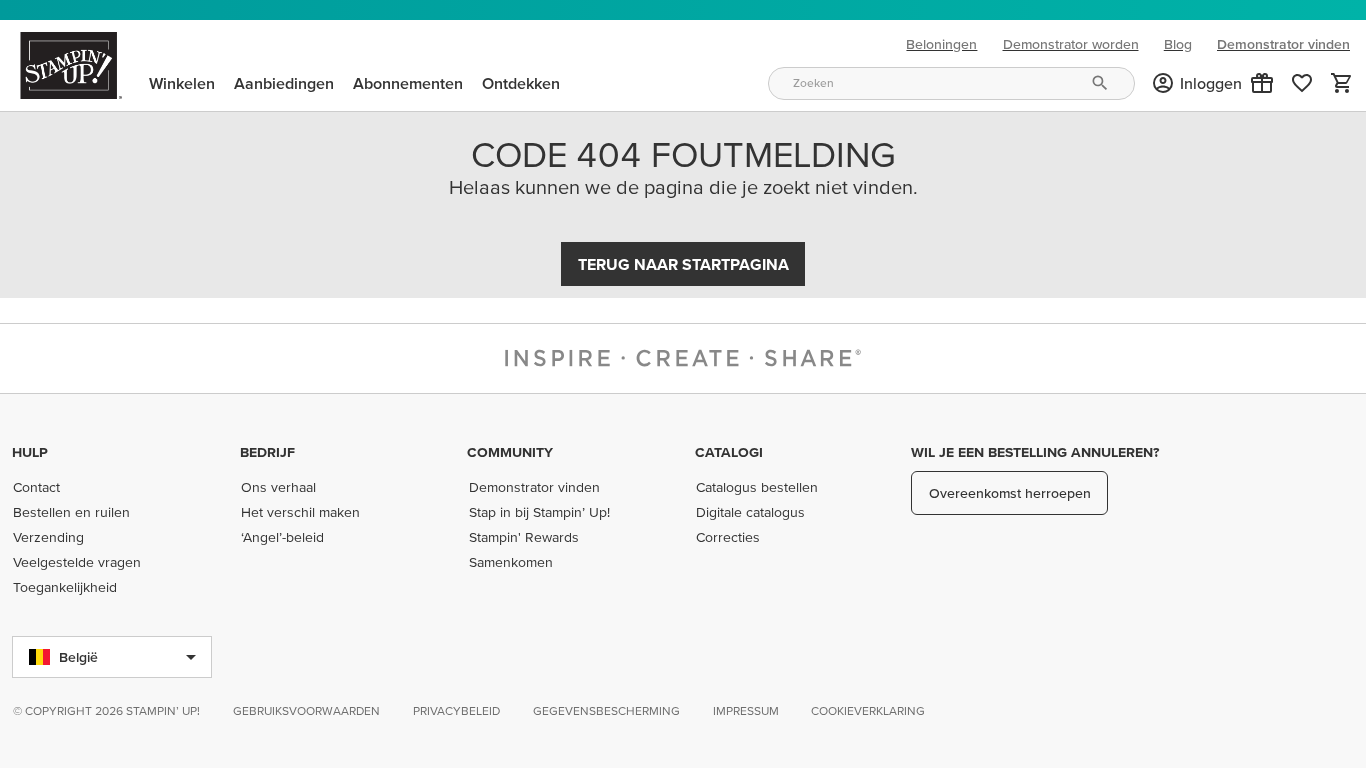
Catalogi (729, 452)
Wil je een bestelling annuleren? (1035, 452)
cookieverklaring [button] (868, 710)
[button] (1262, 83)
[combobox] (951, 83)
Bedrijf (267, 452)
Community (510, 452)
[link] (1302, 83)
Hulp (30, 452)
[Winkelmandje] (1342, 83)
